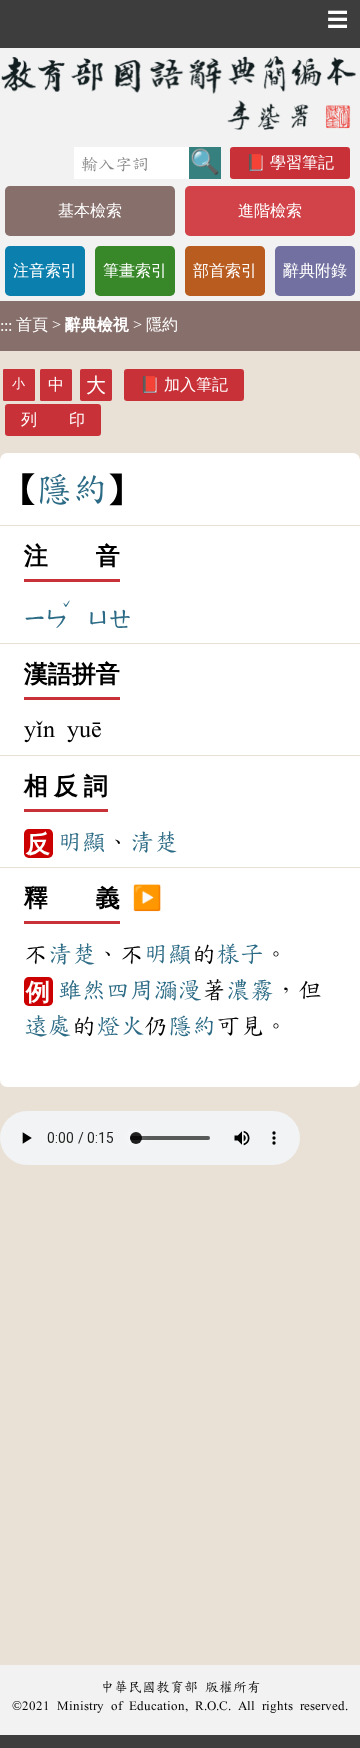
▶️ (147, 899)
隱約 (192, 1026)
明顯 (82, 842)
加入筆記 (196, 384)
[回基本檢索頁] (180, 92)
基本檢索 (90, 210)
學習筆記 (302, 162)
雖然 (82, 990)
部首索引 (225, 270)
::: (6, 325)
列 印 (53, 419)
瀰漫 (178, 990)
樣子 (240, 954)
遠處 (48, 1026)
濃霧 (250, 990)
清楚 (154, 842)
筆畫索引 (135, 270)
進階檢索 (270, 210)
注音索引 (45, 270)
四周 (130, 990)
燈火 (120, 1026)
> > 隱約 (89, 325)
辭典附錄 (315, 270)
